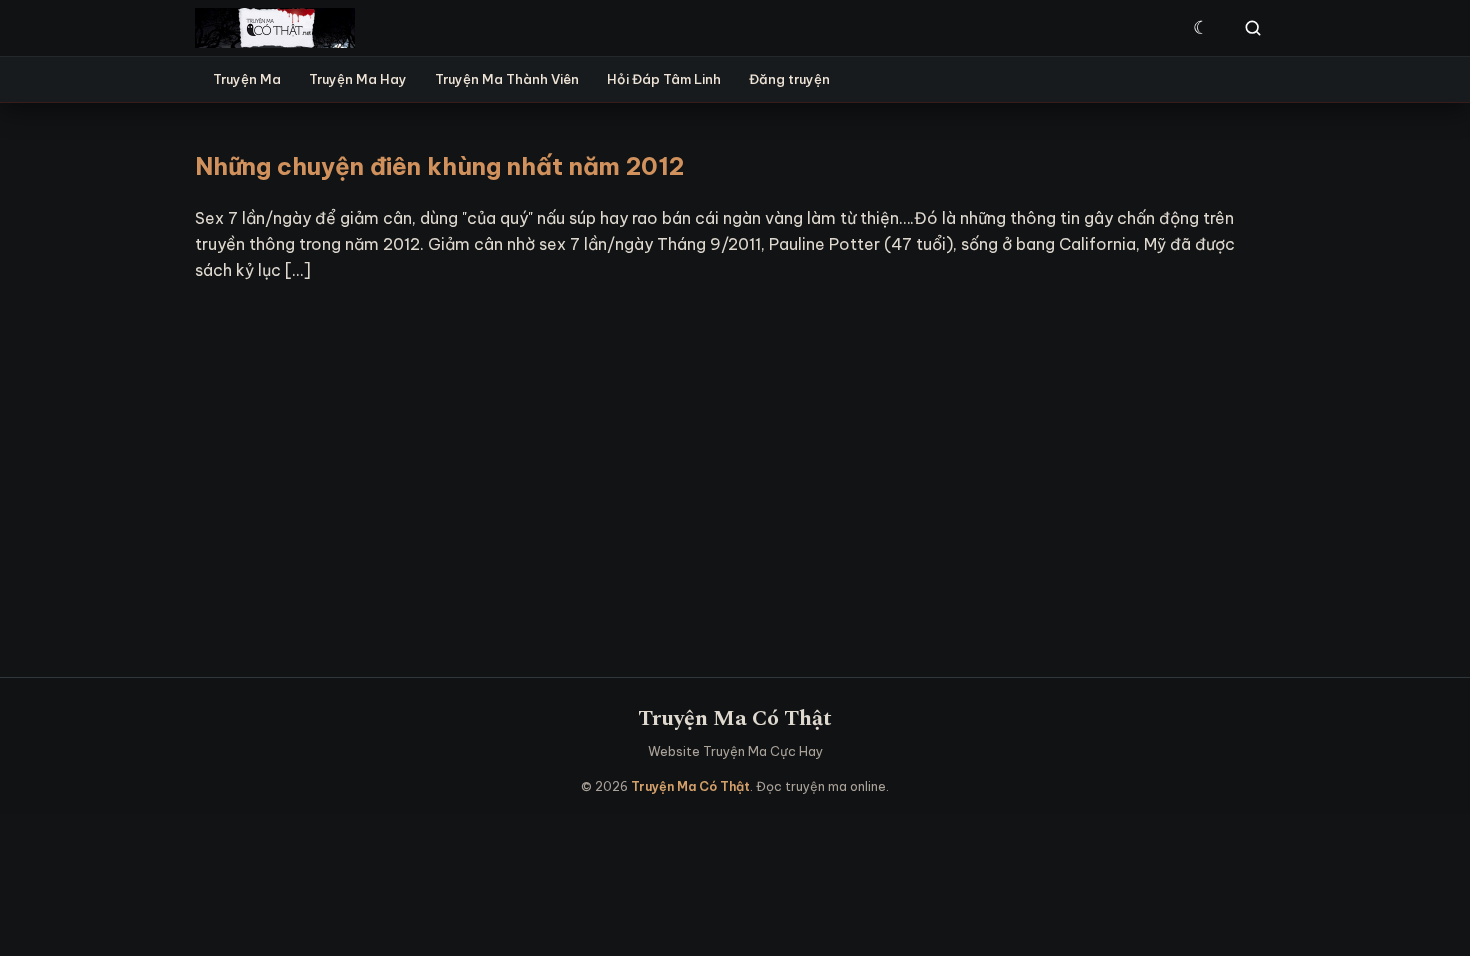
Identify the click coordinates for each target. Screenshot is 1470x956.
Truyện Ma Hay (358, 79)
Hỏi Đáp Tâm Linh (664, 79)
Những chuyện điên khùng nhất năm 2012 (439, 166)
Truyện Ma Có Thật (735, 718)
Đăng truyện (789, 79)
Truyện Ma (247, 79)
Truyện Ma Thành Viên (507, 79)
